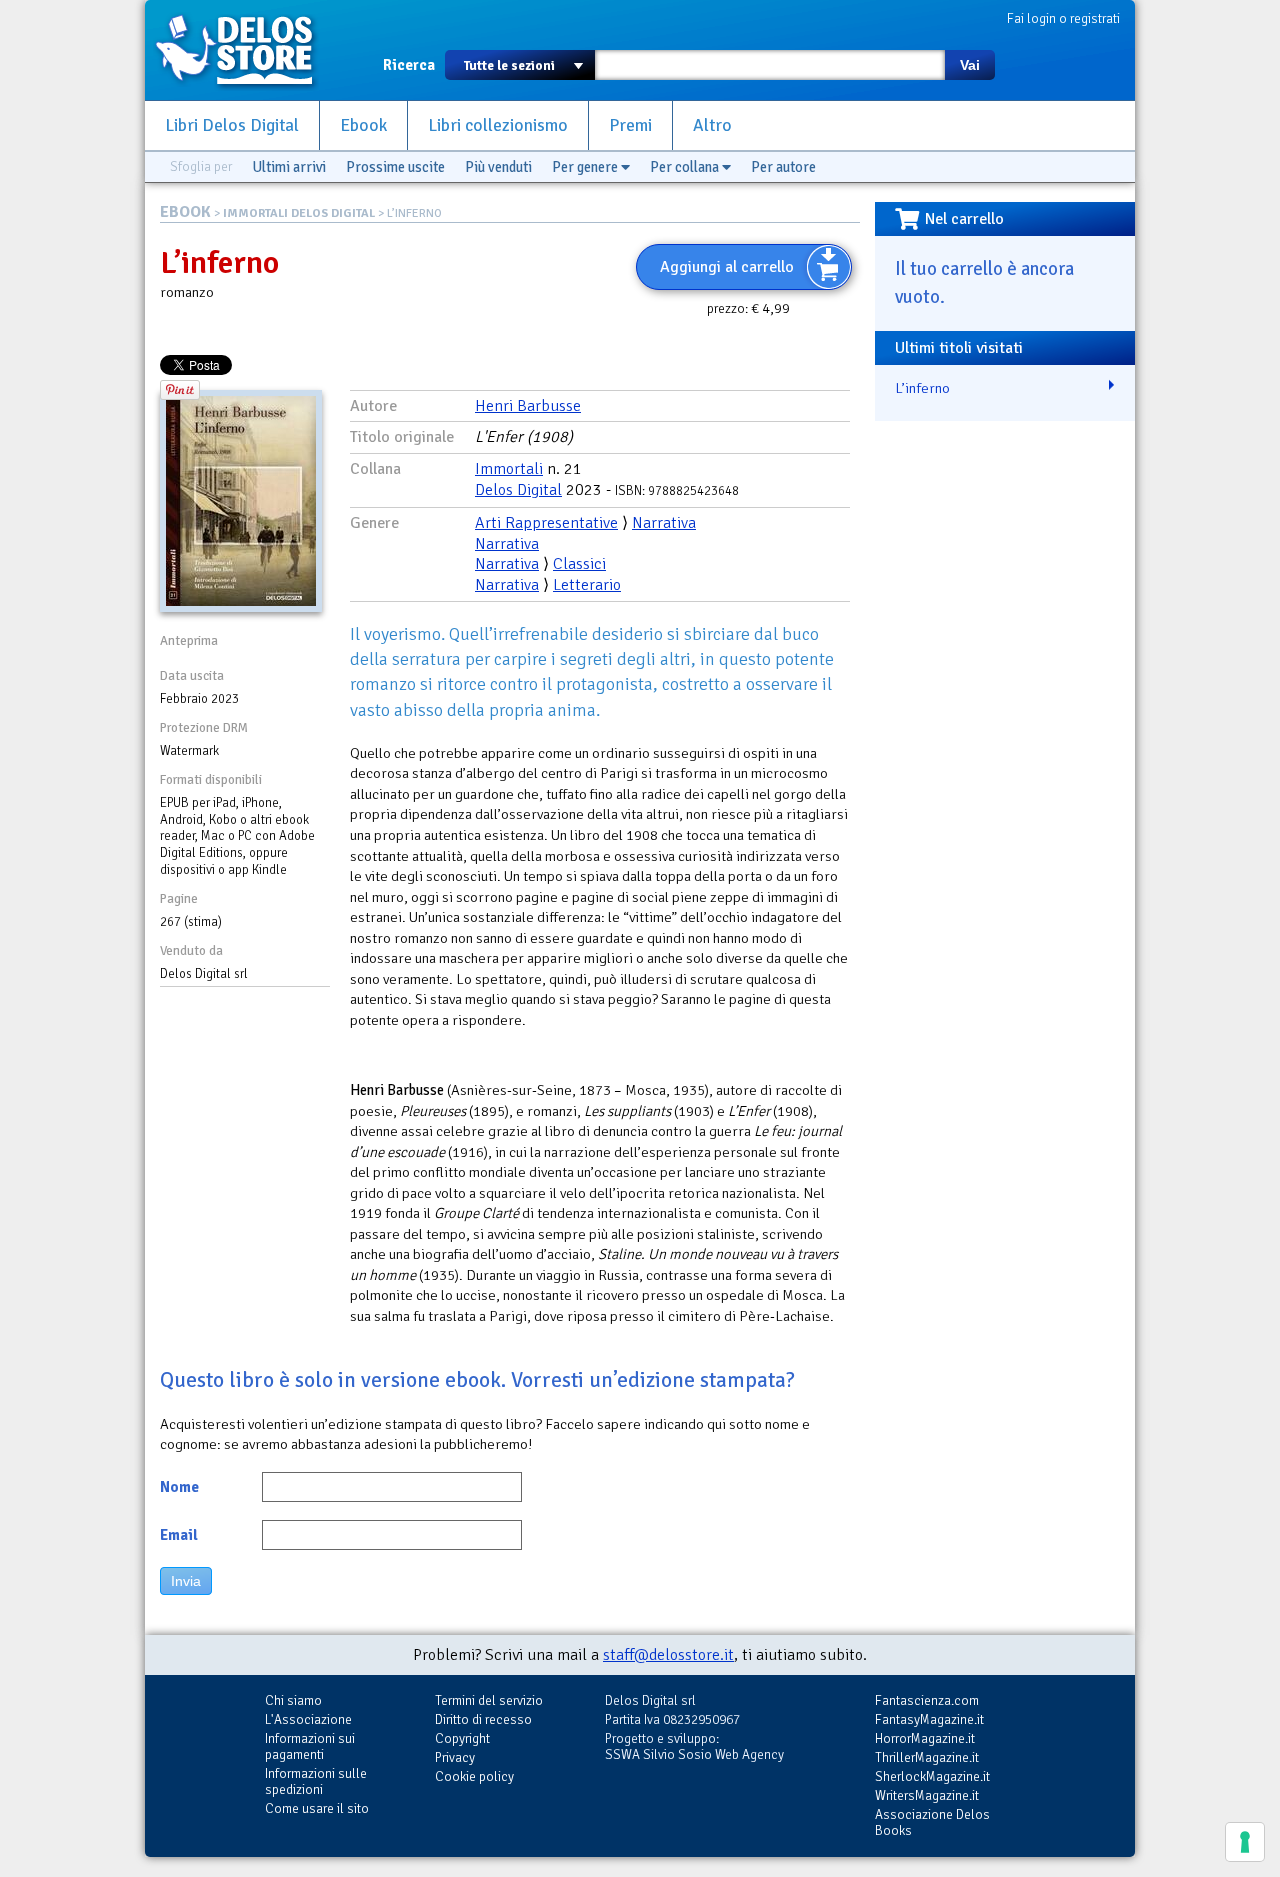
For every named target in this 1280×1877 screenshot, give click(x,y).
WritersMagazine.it (927, 1795)
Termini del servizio (489, 1700)
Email (179, 1535)
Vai (970, 65)
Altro (712, 125)
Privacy (455, 1757)
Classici (579, 564)
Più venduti (498, 167)
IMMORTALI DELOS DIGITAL (299, 213)
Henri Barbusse (528, 406)
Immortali (509, 469)
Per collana (686, 167)
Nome (179, 1487)
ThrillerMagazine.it (927, 1757)
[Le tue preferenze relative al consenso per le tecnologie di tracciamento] (1245, 1842)
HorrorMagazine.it (925, 1738)
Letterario (587, 585)
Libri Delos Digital (232, 125)
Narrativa (664, 523)
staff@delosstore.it (668, 1655)
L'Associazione (308, 1719)
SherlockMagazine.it (932, 1776)
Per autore (783, 167)
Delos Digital (518, 490)
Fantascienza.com (927, 1700)
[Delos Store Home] (245, 50)
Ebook (363, 125)
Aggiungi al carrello (727, 267)
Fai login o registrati (1063, 18)
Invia (186, 1581)
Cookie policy (474, 1776)
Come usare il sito (317, 1808)
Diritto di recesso (483, 1719)
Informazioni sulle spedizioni (316, 1781)
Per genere (586, 167)
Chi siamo (293, 1700)
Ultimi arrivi (289, 167)
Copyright (462, 1738)
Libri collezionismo (498, 125)
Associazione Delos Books (932, 1822)
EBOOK (185, 212)
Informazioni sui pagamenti (310, 1746)
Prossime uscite (395, 167)
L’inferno (922, 388)
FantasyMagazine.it (929, 1719)
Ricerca (409, 65)
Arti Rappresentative (546, 523)
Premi (630, 125)
